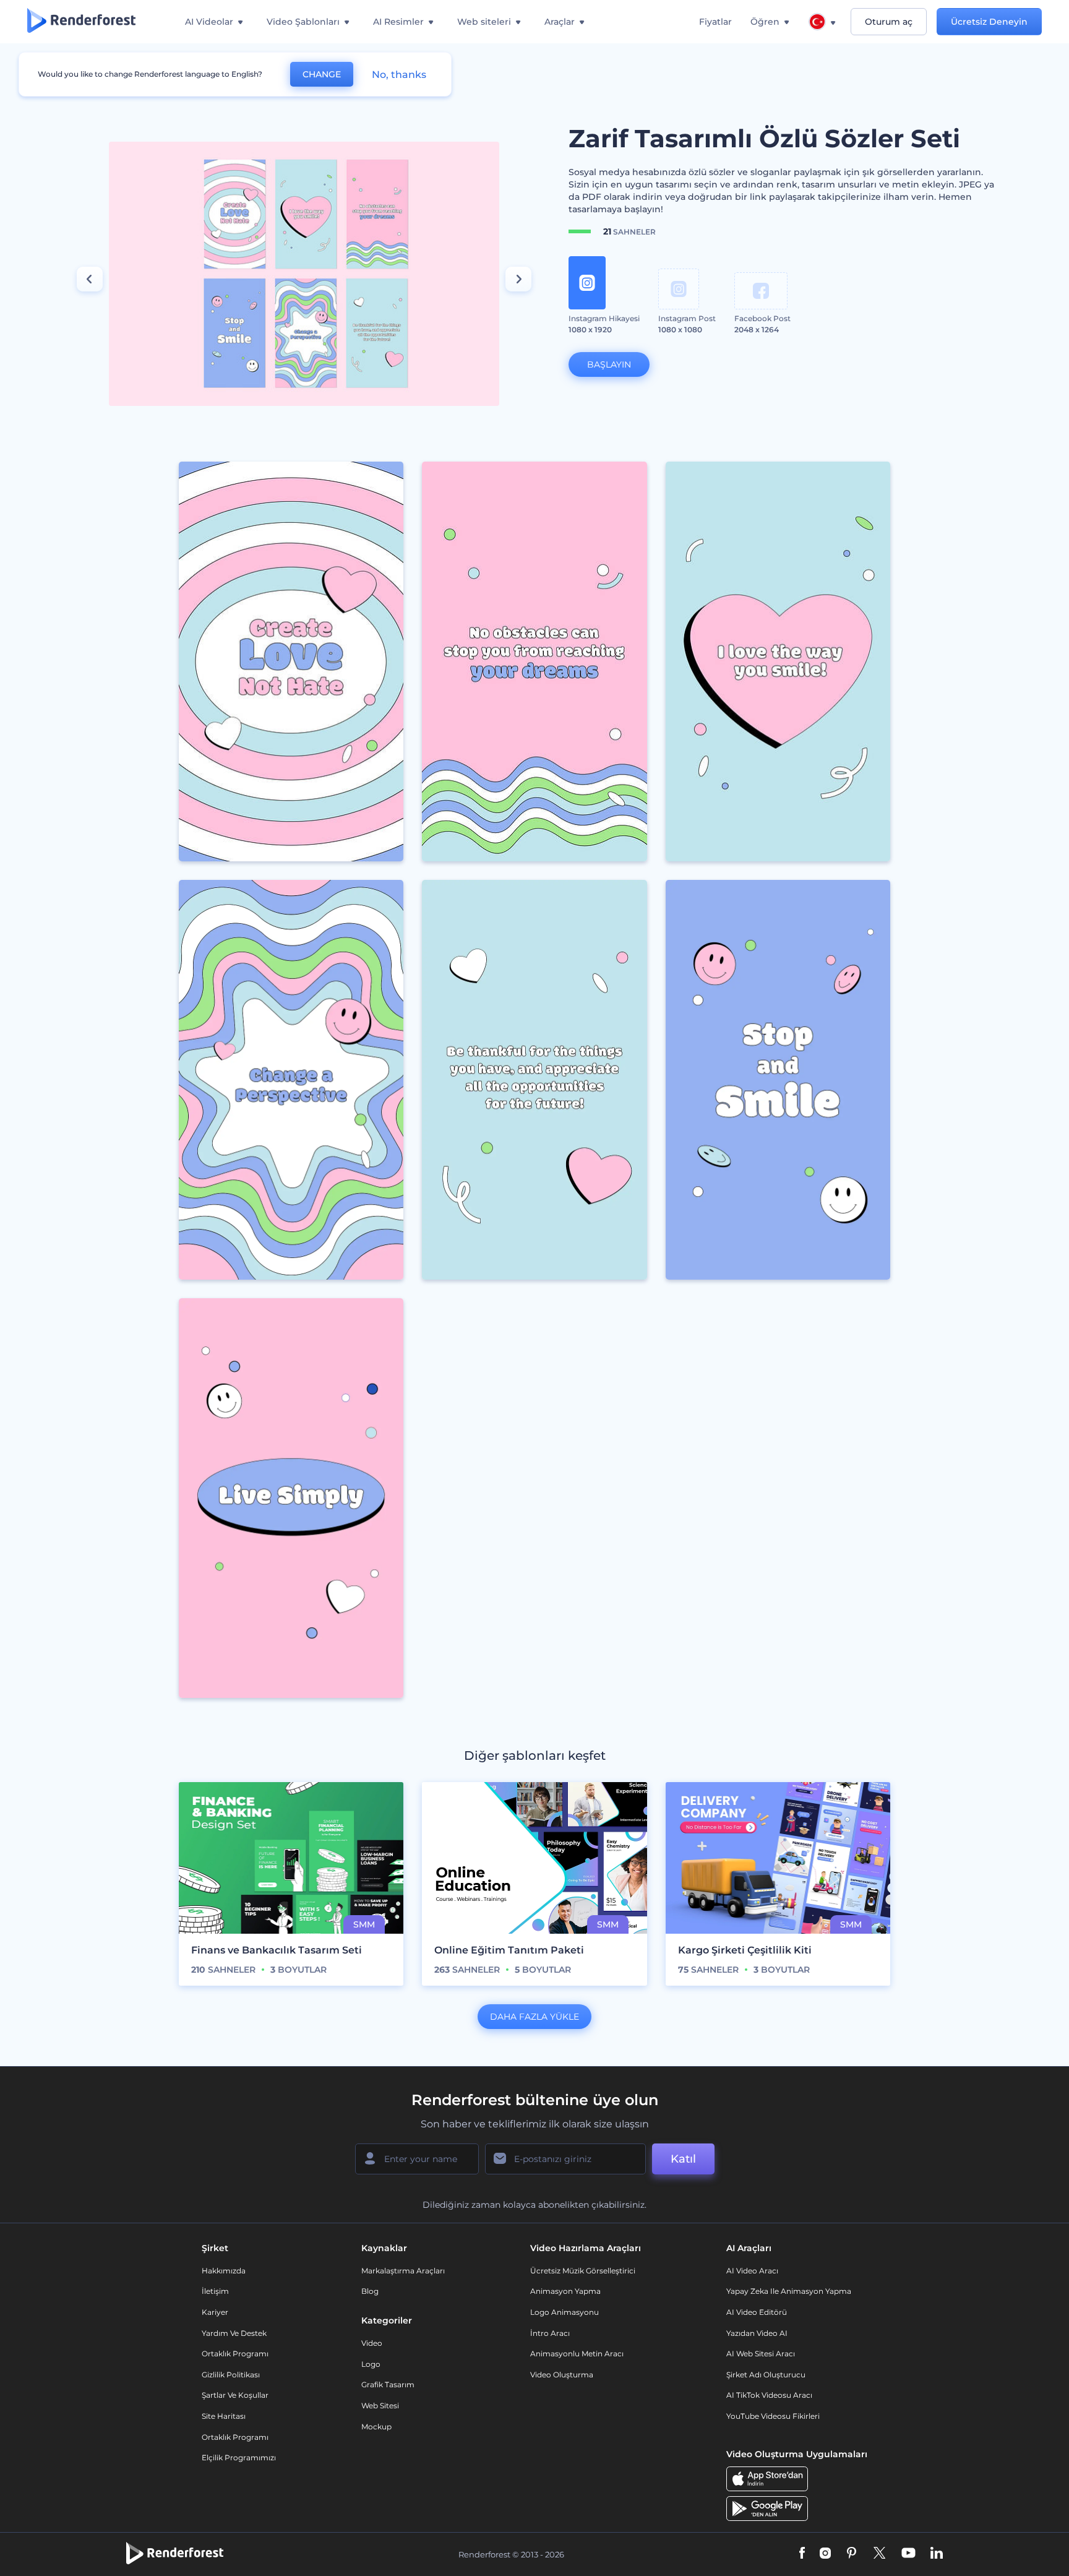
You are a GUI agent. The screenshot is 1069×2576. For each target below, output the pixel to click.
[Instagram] (825, 2554)
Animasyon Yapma (565, 2291)
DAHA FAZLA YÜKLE (534, 2017)
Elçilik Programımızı (239, 2458)
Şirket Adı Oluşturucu (766, 2375)
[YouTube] (908, 2554)
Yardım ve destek (234, 2333)
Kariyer (215, 2312)
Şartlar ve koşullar (235, 2395)
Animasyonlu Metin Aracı (577, 2354)
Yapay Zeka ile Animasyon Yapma (789, 2291)
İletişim (215, 2291)
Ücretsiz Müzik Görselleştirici (583, 2271)
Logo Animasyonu (565, 2312)
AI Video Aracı (752, 2271)
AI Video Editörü (757, 2312)
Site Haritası (224, 2416)
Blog (370, 2291)
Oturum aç (889, 22)
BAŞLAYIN (609, 364)
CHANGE (322, 74)
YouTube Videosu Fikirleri (773, 2416)
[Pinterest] (852, 2554)
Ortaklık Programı (235, 2354)
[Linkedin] (937, 2554)
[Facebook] (802, 2554)
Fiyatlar (715, 22)
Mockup (376, 2427)
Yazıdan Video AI (757, 2333)
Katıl (683, 2159)
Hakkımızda (224, 2271)
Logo (371, 2364)
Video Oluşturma (562, 2375)
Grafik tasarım (388, 2384)
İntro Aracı (550, 2333)
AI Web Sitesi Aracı (761, 2354)
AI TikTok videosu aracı (769, 2395)
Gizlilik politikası (231, 2375)
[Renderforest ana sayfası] (81, 22)
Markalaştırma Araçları (403, 2271)
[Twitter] (879, 2554)
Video (372, 2343)
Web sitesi (380, 2406)
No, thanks (399, 75)
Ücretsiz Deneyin (989, 22)
